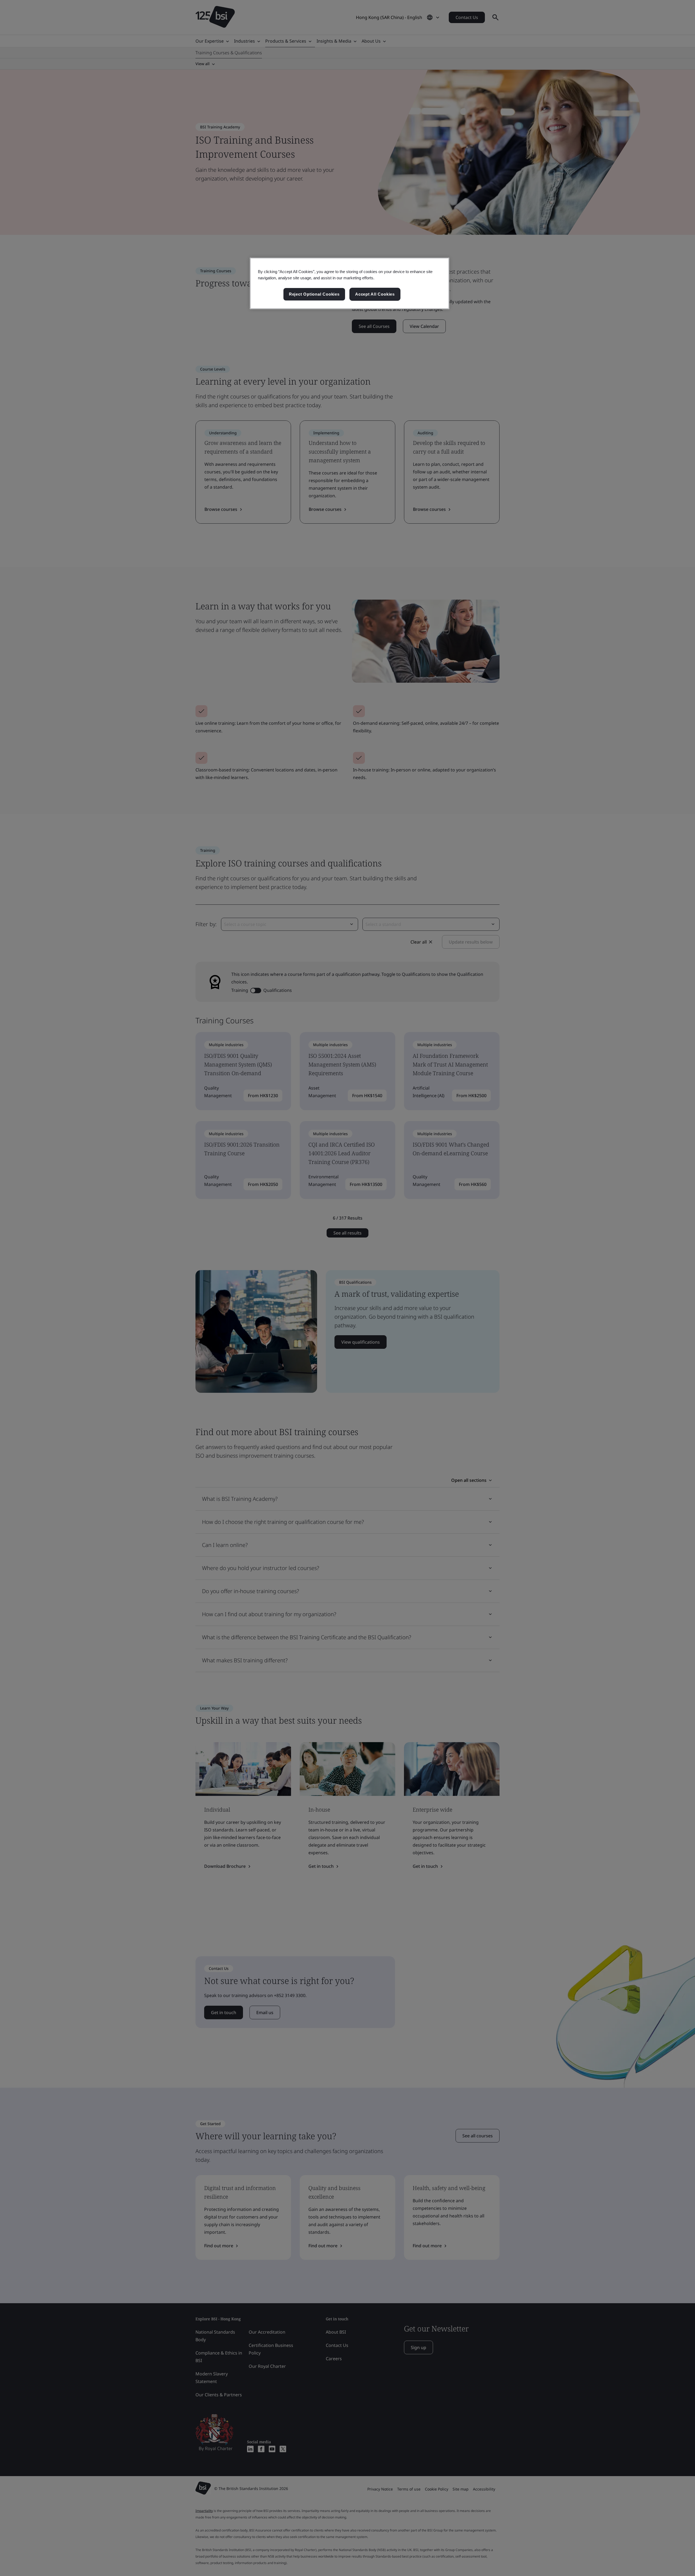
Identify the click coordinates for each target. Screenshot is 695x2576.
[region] (350, 283)
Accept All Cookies (375, 294)
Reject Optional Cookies (314, 294)
